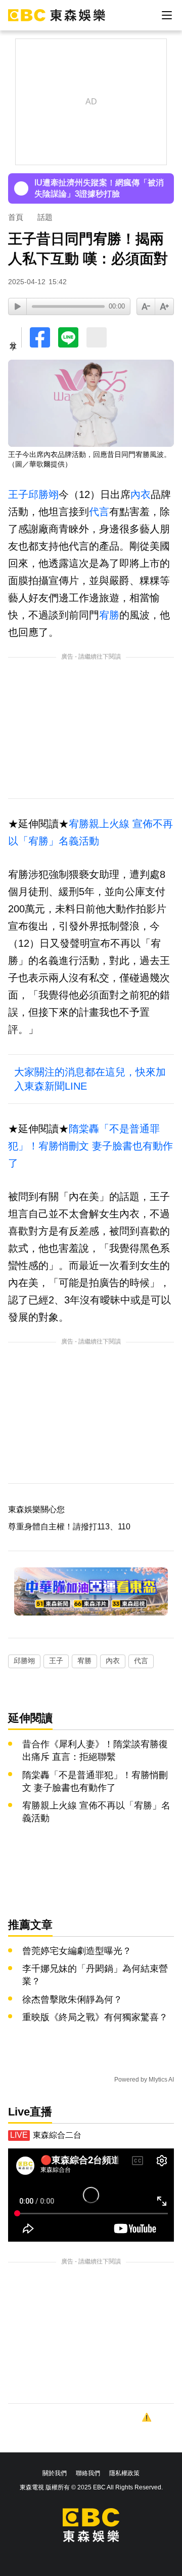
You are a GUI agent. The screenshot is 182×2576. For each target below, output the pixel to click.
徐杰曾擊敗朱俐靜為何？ (72, 2000)
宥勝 (109, 615)
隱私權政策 (124, 2473)
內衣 (141, 494)
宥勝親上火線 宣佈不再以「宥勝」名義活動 (96, 1812)
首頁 (16, 217)
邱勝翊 (43, 494)
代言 (99, 512)
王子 (18, 494)
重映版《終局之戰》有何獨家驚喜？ (95, 2017)
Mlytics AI (161, 2080)
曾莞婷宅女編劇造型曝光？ (77, 1951)
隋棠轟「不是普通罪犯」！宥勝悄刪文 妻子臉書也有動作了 (90, 1146)
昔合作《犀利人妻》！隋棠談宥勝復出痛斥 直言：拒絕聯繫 (95, 1751)
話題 (45, 217)
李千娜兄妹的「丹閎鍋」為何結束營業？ (95, 1975)
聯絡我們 (88, 2473)
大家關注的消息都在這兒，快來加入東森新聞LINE (90, 1079)
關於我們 (55, 2473)
